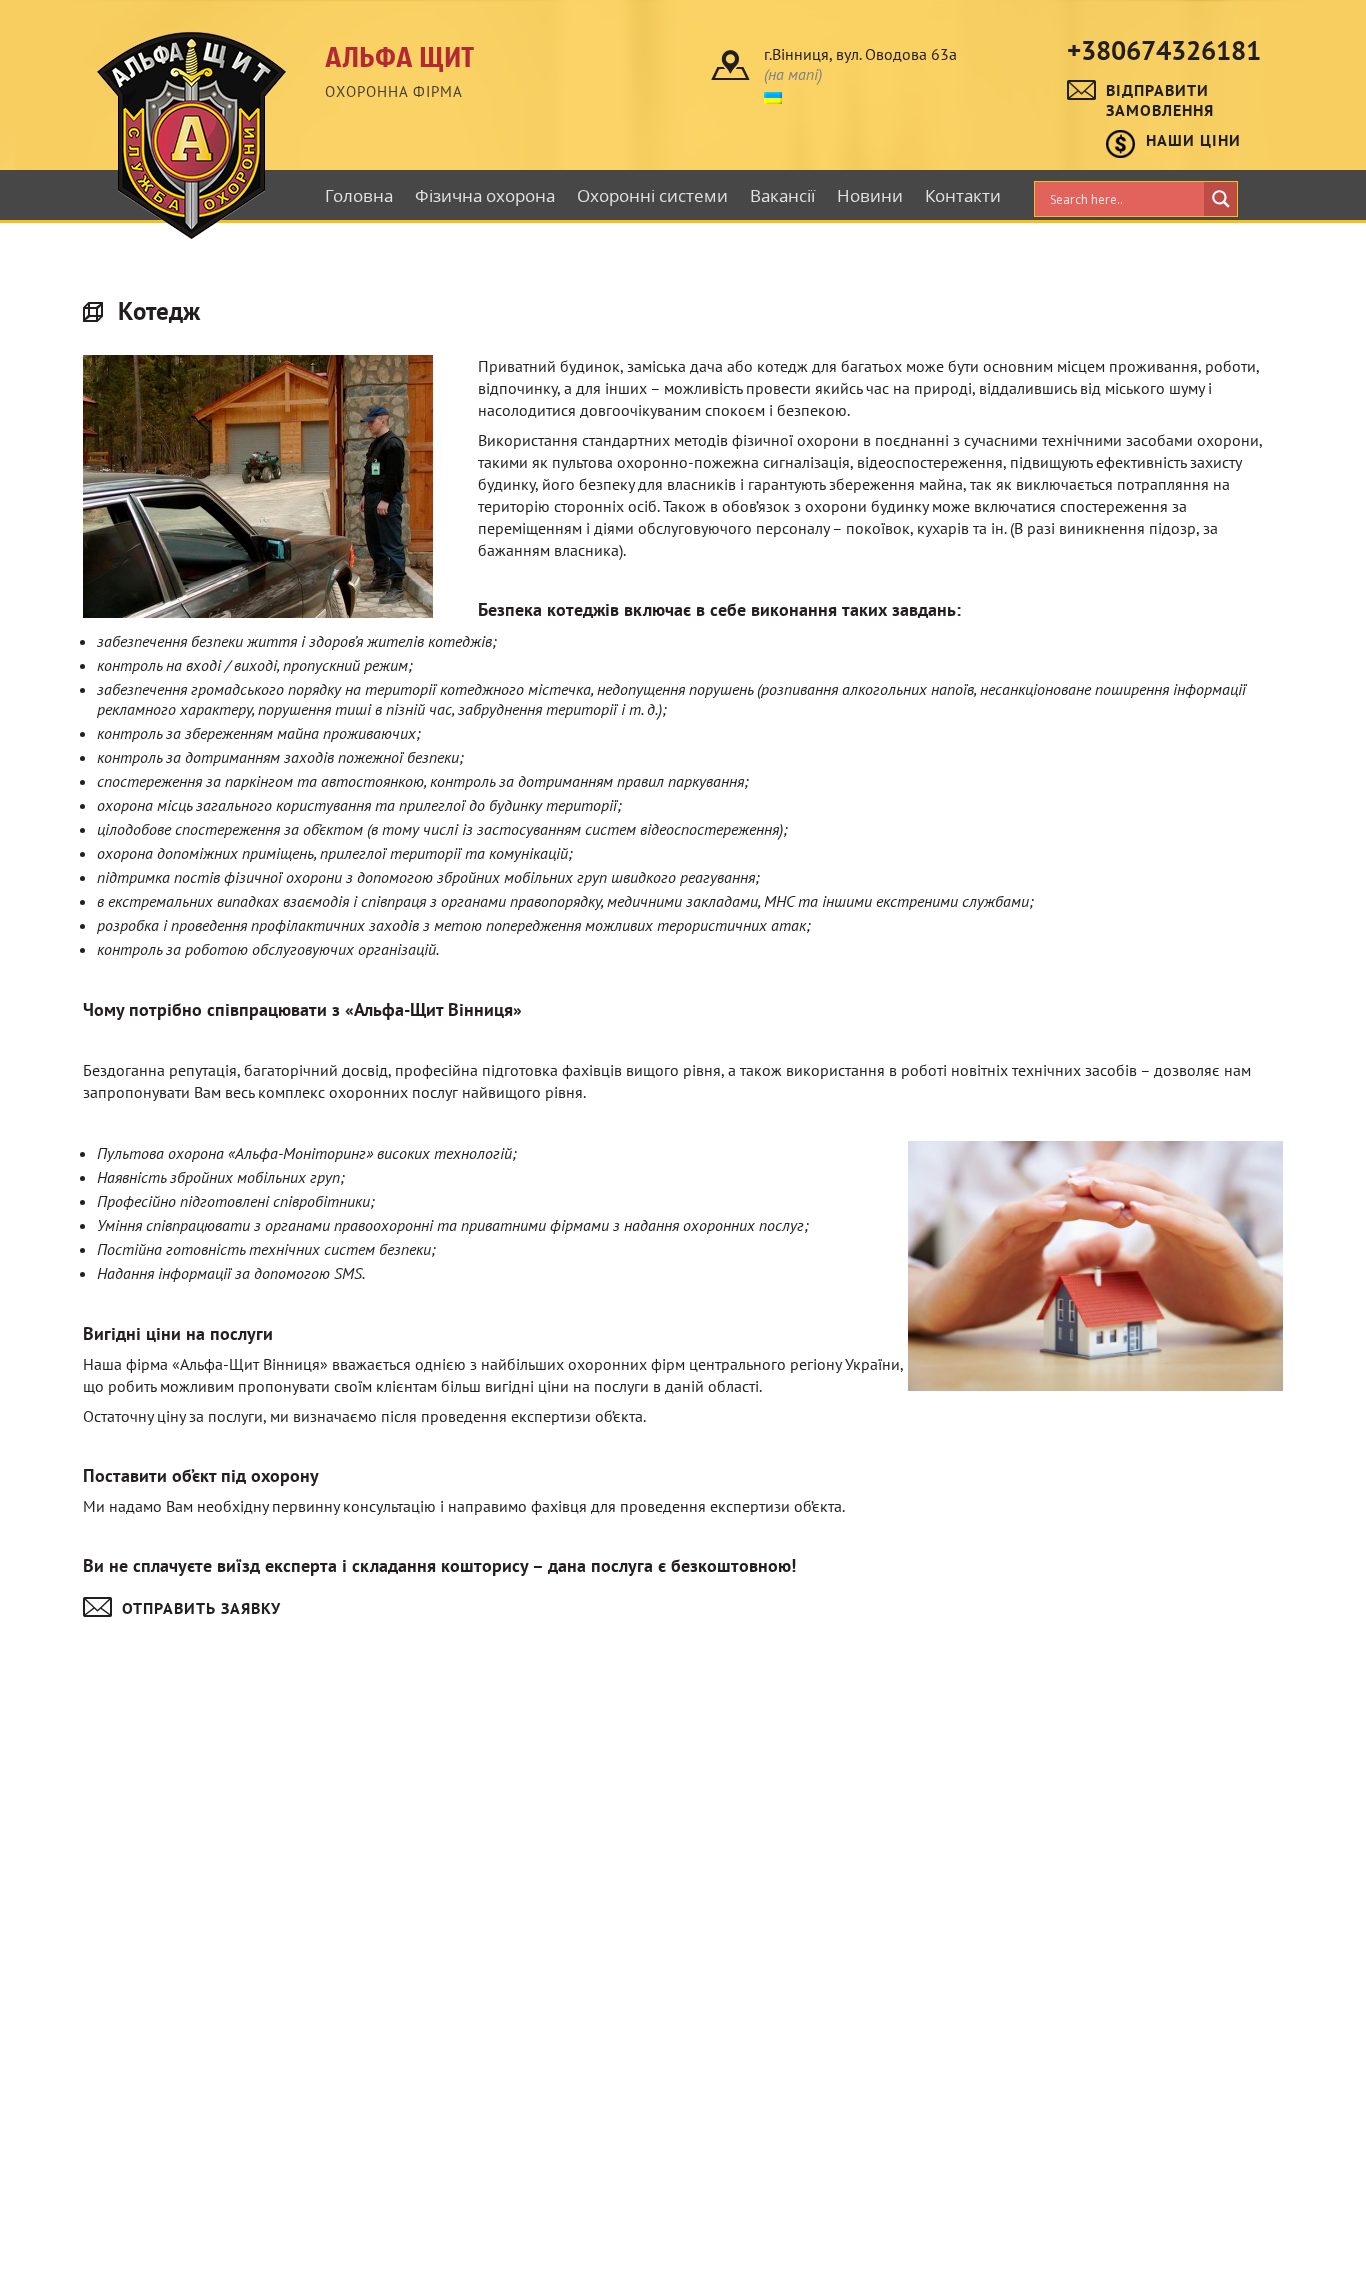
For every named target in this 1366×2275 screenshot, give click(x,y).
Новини (870, 196)
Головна (359, 196)
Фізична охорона (485, 196)
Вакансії (782, 196)
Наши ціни (1193, 140)
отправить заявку (201, 1608)
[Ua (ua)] (773, 96)
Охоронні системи (652, 196)
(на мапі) (793, 74)
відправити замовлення (1160, 100)
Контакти (963, 196)
